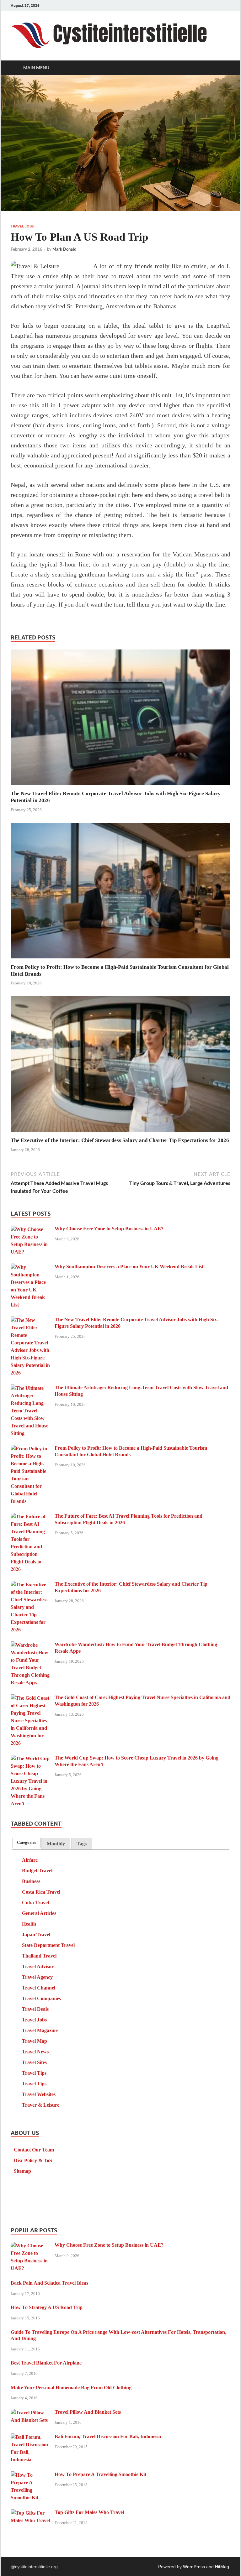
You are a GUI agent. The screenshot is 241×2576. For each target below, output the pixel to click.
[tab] (27, 1843)
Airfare (30, 1860)
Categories (27, 1843)
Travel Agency (37, 1977)
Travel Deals (35, 2009)
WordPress (194, 2567)
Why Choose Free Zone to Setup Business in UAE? (109, 1229)
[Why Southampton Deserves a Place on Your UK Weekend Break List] (30, 1267)
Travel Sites (34, 2062)
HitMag (222, 2567)
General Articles (39, 1913)
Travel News (35, 2052)
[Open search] (224, 68)
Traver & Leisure (41, 2105)
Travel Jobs (22, 226)
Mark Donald (64, 249)
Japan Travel (36, 1935)
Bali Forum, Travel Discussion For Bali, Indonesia (108, 2436)
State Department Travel (48, 1945)
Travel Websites (39, 2094)
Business (31, 1881)
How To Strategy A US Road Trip (47, 2307)
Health (29, 1924)
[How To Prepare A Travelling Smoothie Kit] (30, 2475)
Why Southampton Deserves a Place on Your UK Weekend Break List (129, 1267)
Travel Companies (41, 1998)
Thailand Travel (39, 1956)
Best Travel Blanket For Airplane (46, 2363)
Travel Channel (39, 1988)
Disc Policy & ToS (33, 2160)
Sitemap (22, 2171)
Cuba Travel (35, 1903)
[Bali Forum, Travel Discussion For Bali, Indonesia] (30, 2437)
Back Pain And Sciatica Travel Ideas (49, 2283)
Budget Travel (37, 1871)
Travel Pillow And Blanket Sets (88, 2412)
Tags (82, 1844)
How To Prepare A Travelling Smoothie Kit (100, 2474)
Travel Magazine (40, 2030)
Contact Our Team (34, 2150)
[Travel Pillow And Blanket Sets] (30, 2413)
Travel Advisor (38, 1966)
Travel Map (35, 2041)
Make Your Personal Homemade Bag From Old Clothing (71, 2388)
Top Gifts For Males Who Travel (89, 2512)
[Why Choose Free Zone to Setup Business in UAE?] (30, 1229)
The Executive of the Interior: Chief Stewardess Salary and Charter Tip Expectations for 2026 (120, 1140)
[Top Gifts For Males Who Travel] (30, 2513)
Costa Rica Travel (41, 1892)
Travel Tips (34, 2073)
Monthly (56, 1844)
